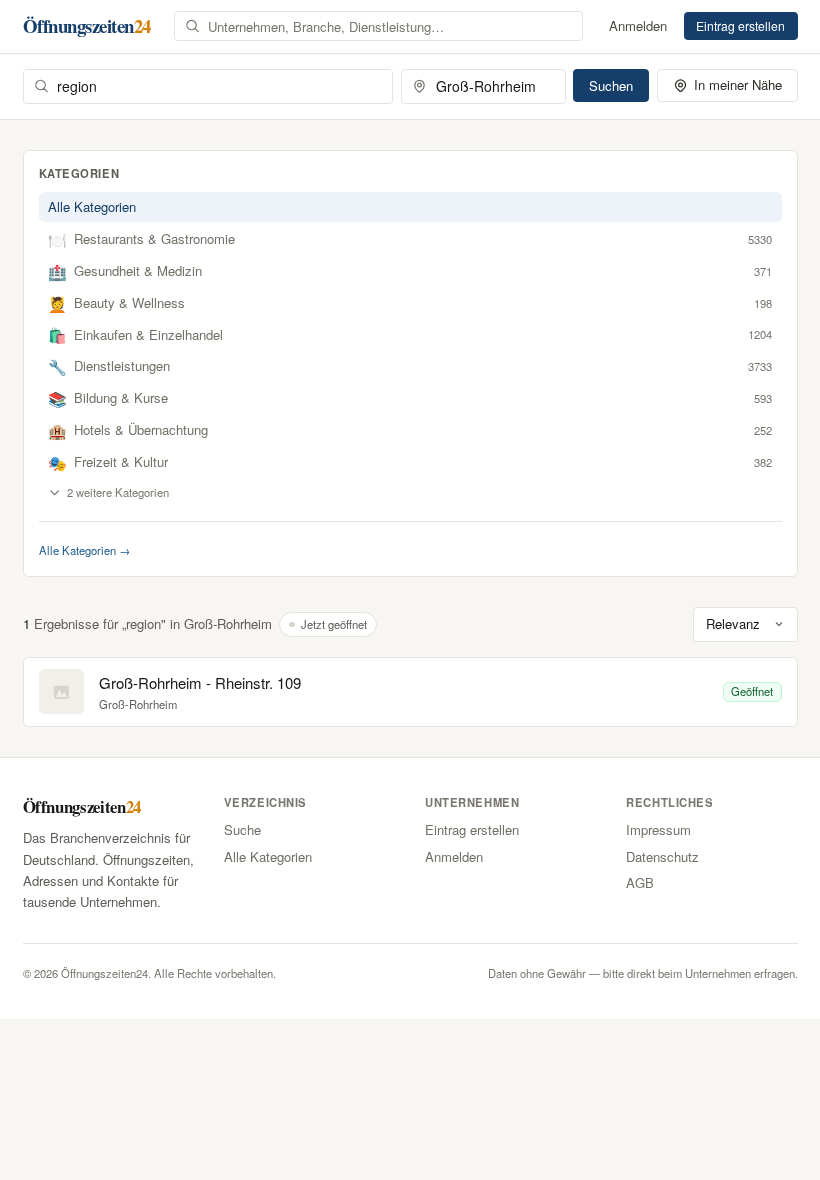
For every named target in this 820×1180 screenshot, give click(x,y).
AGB (640, 882)
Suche (242, 829)
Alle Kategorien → (84, 550)
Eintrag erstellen (740, 25)
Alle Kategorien (92, 206)
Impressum (658, 829)
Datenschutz (662, 856)
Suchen (611, 85)
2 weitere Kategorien (118, 492)
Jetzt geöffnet (334, 624)
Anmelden (638, 25)
